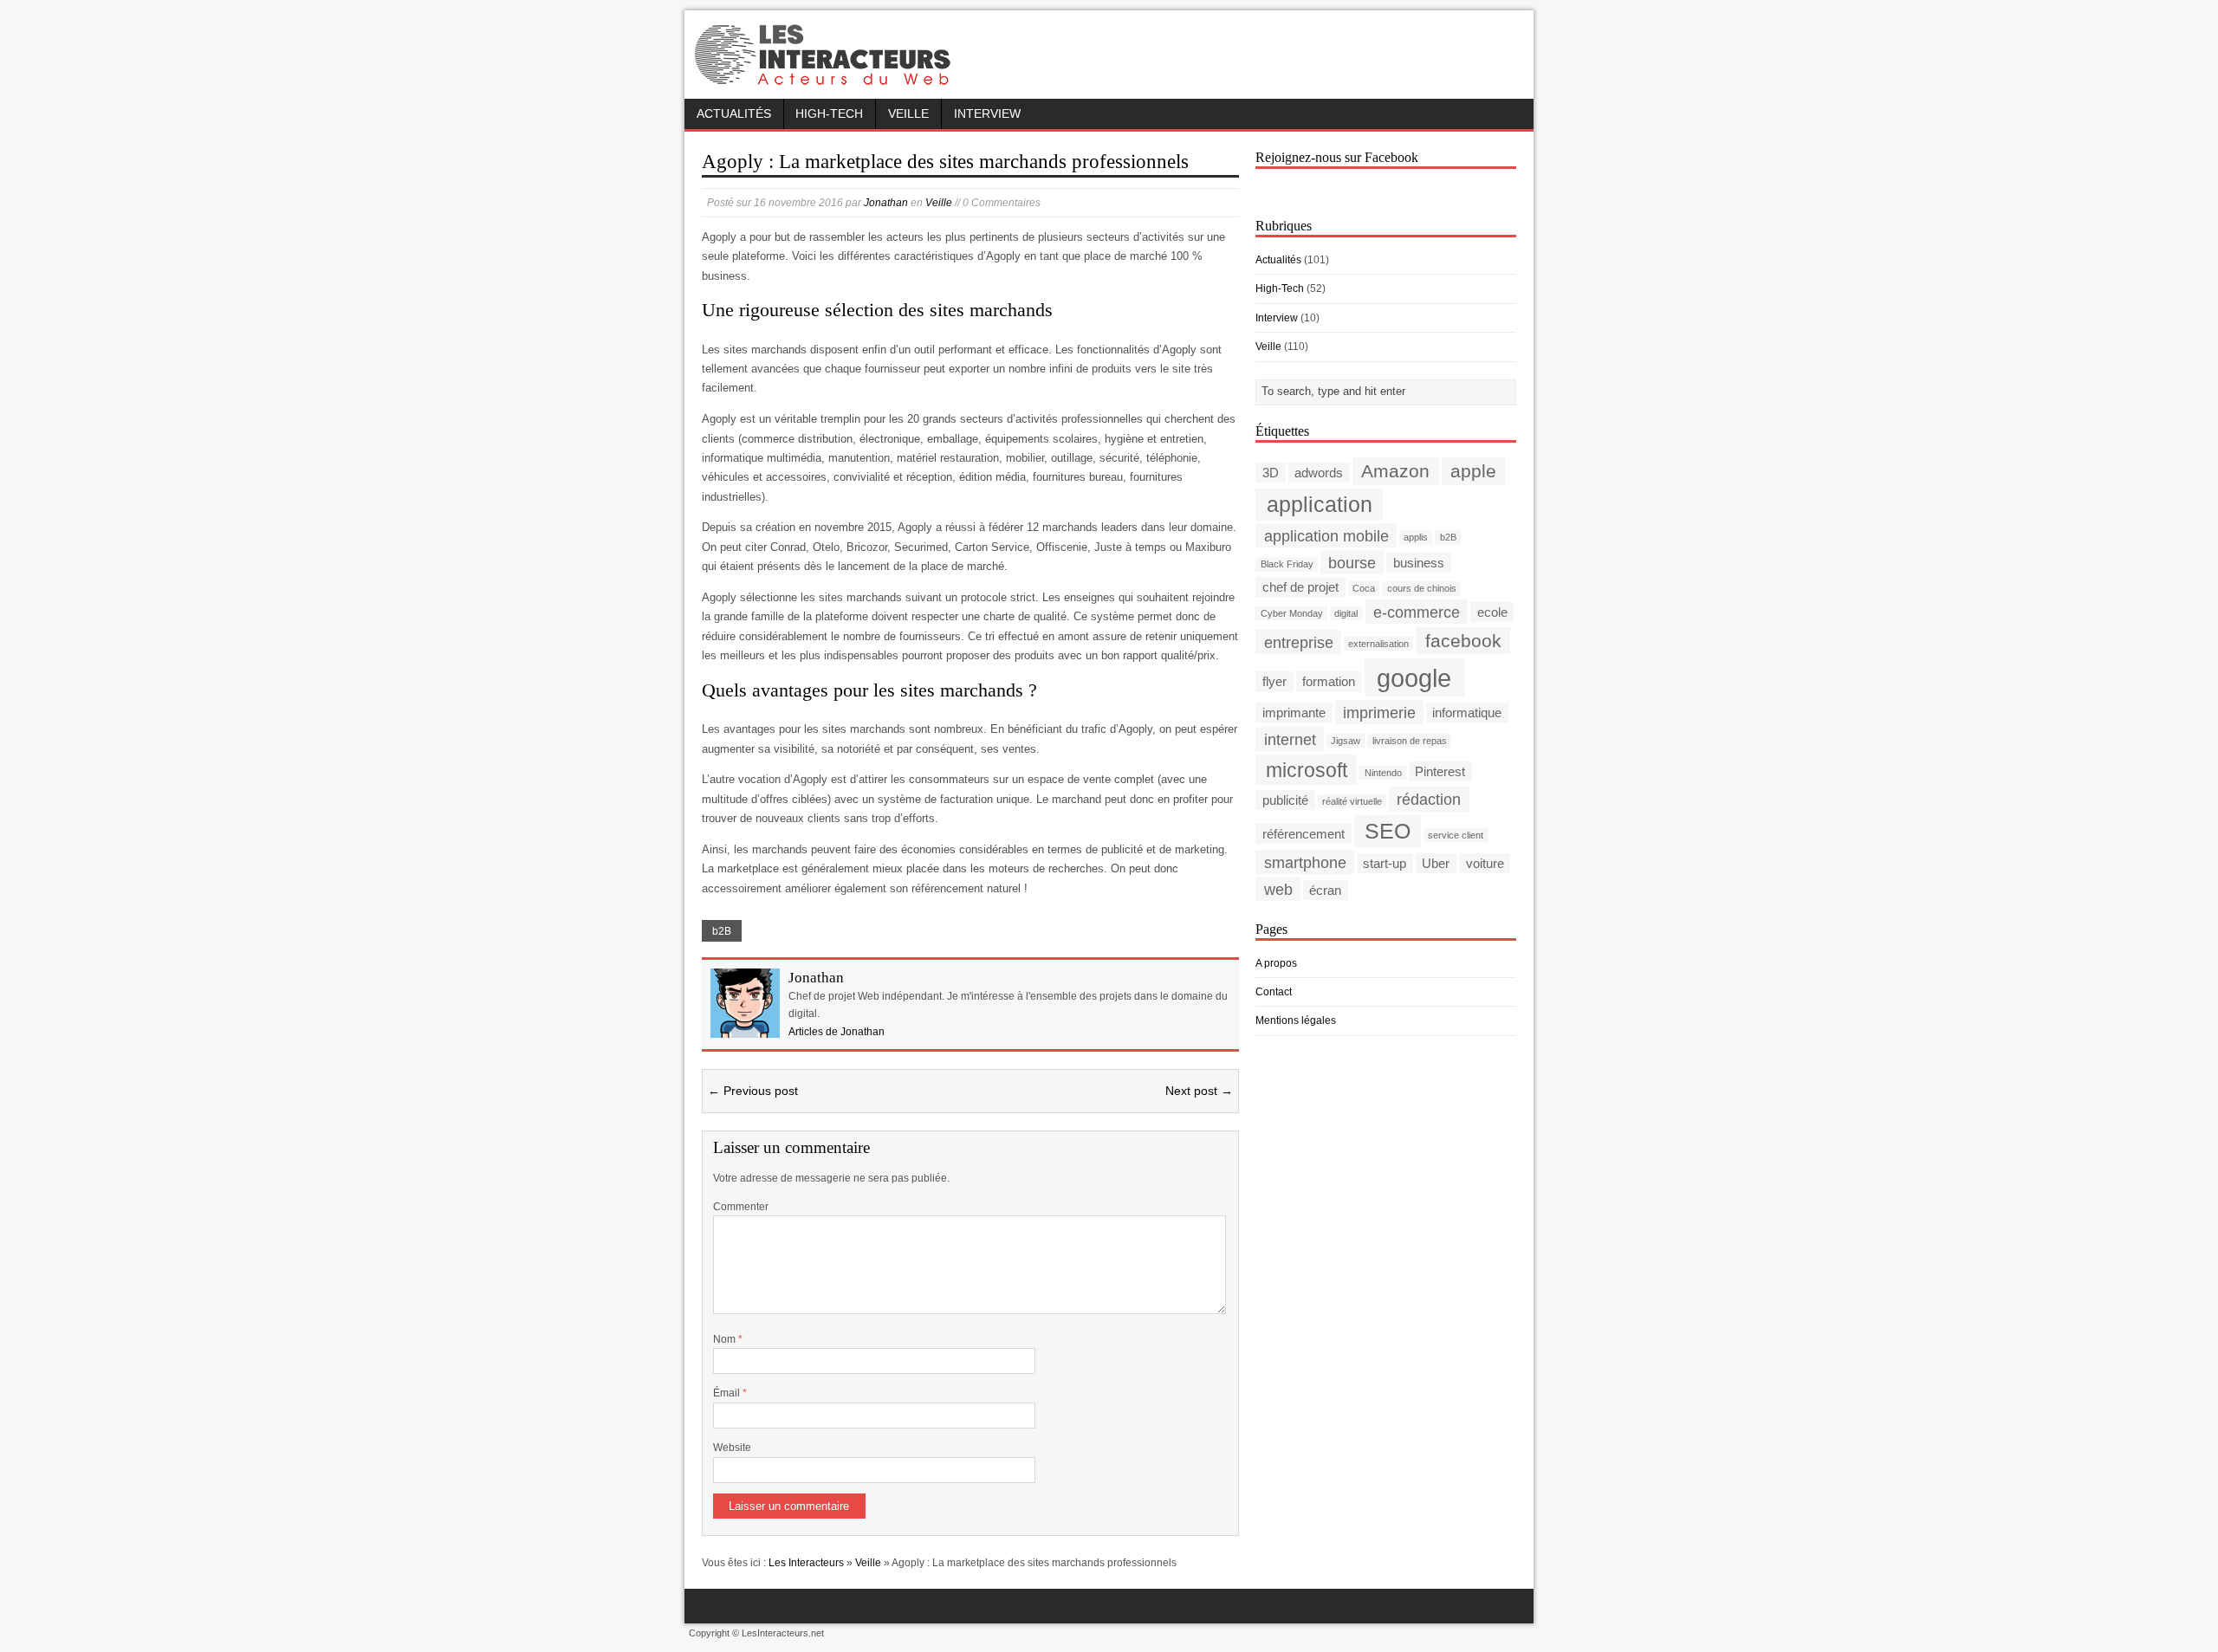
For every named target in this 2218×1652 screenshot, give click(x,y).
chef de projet (1300, 587)
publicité (1285, 800)
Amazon (1395, 471)
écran (1325, 890)
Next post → (1199, 1091)
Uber (1436, 863)
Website (732, 1448)
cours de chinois (1422, 588)
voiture (1485, 863)
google (1414, 677)
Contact (1274, 992)
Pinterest (1440, 771)
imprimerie (1379, 712)
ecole (1492, 612)
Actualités (734, 114)
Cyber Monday (1292, 613)
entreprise (1299, 641)
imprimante (1294, 713)
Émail (728, 1393)
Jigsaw (1346, 741)
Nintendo (1383, 773)
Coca (1364, 588)
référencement (1304, 834)
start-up (1385, 863)
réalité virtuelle (1352, 801)
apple (1473, 471)
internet (1290, 739)
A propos (1276, 963)
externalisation (1378, 644)
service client (1456, 835)
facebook (1463, 641)
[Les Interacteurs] (825, 80)
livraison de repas (1410, 741)
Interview (987, 114)
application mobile (1326, 535)
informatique (1467, 713)
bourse (1352, 562)
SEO (1388, 831)
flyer (1274, 681)
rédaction (1429, 799)
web (1278, 889)
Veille (908, 114)
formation (1329, 681)
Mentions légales (1296, 1020)
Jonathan (886, 203)
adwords (1319, 473)
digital (1346, 613)
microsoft (1307, 769)
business (1419, 563)
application (1320, 505)
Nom (726, 1339)
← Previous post (753, 1091)
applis (1416, 537)
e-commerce (1417, 611)
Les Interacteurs (806, 1563)
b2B (722, 931)
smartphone (1305, 862)
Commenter (741, 1207)
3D (1271, 473)
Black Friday (1287, 564)
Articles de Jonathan (837, 1032)
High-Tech (829, 114)
